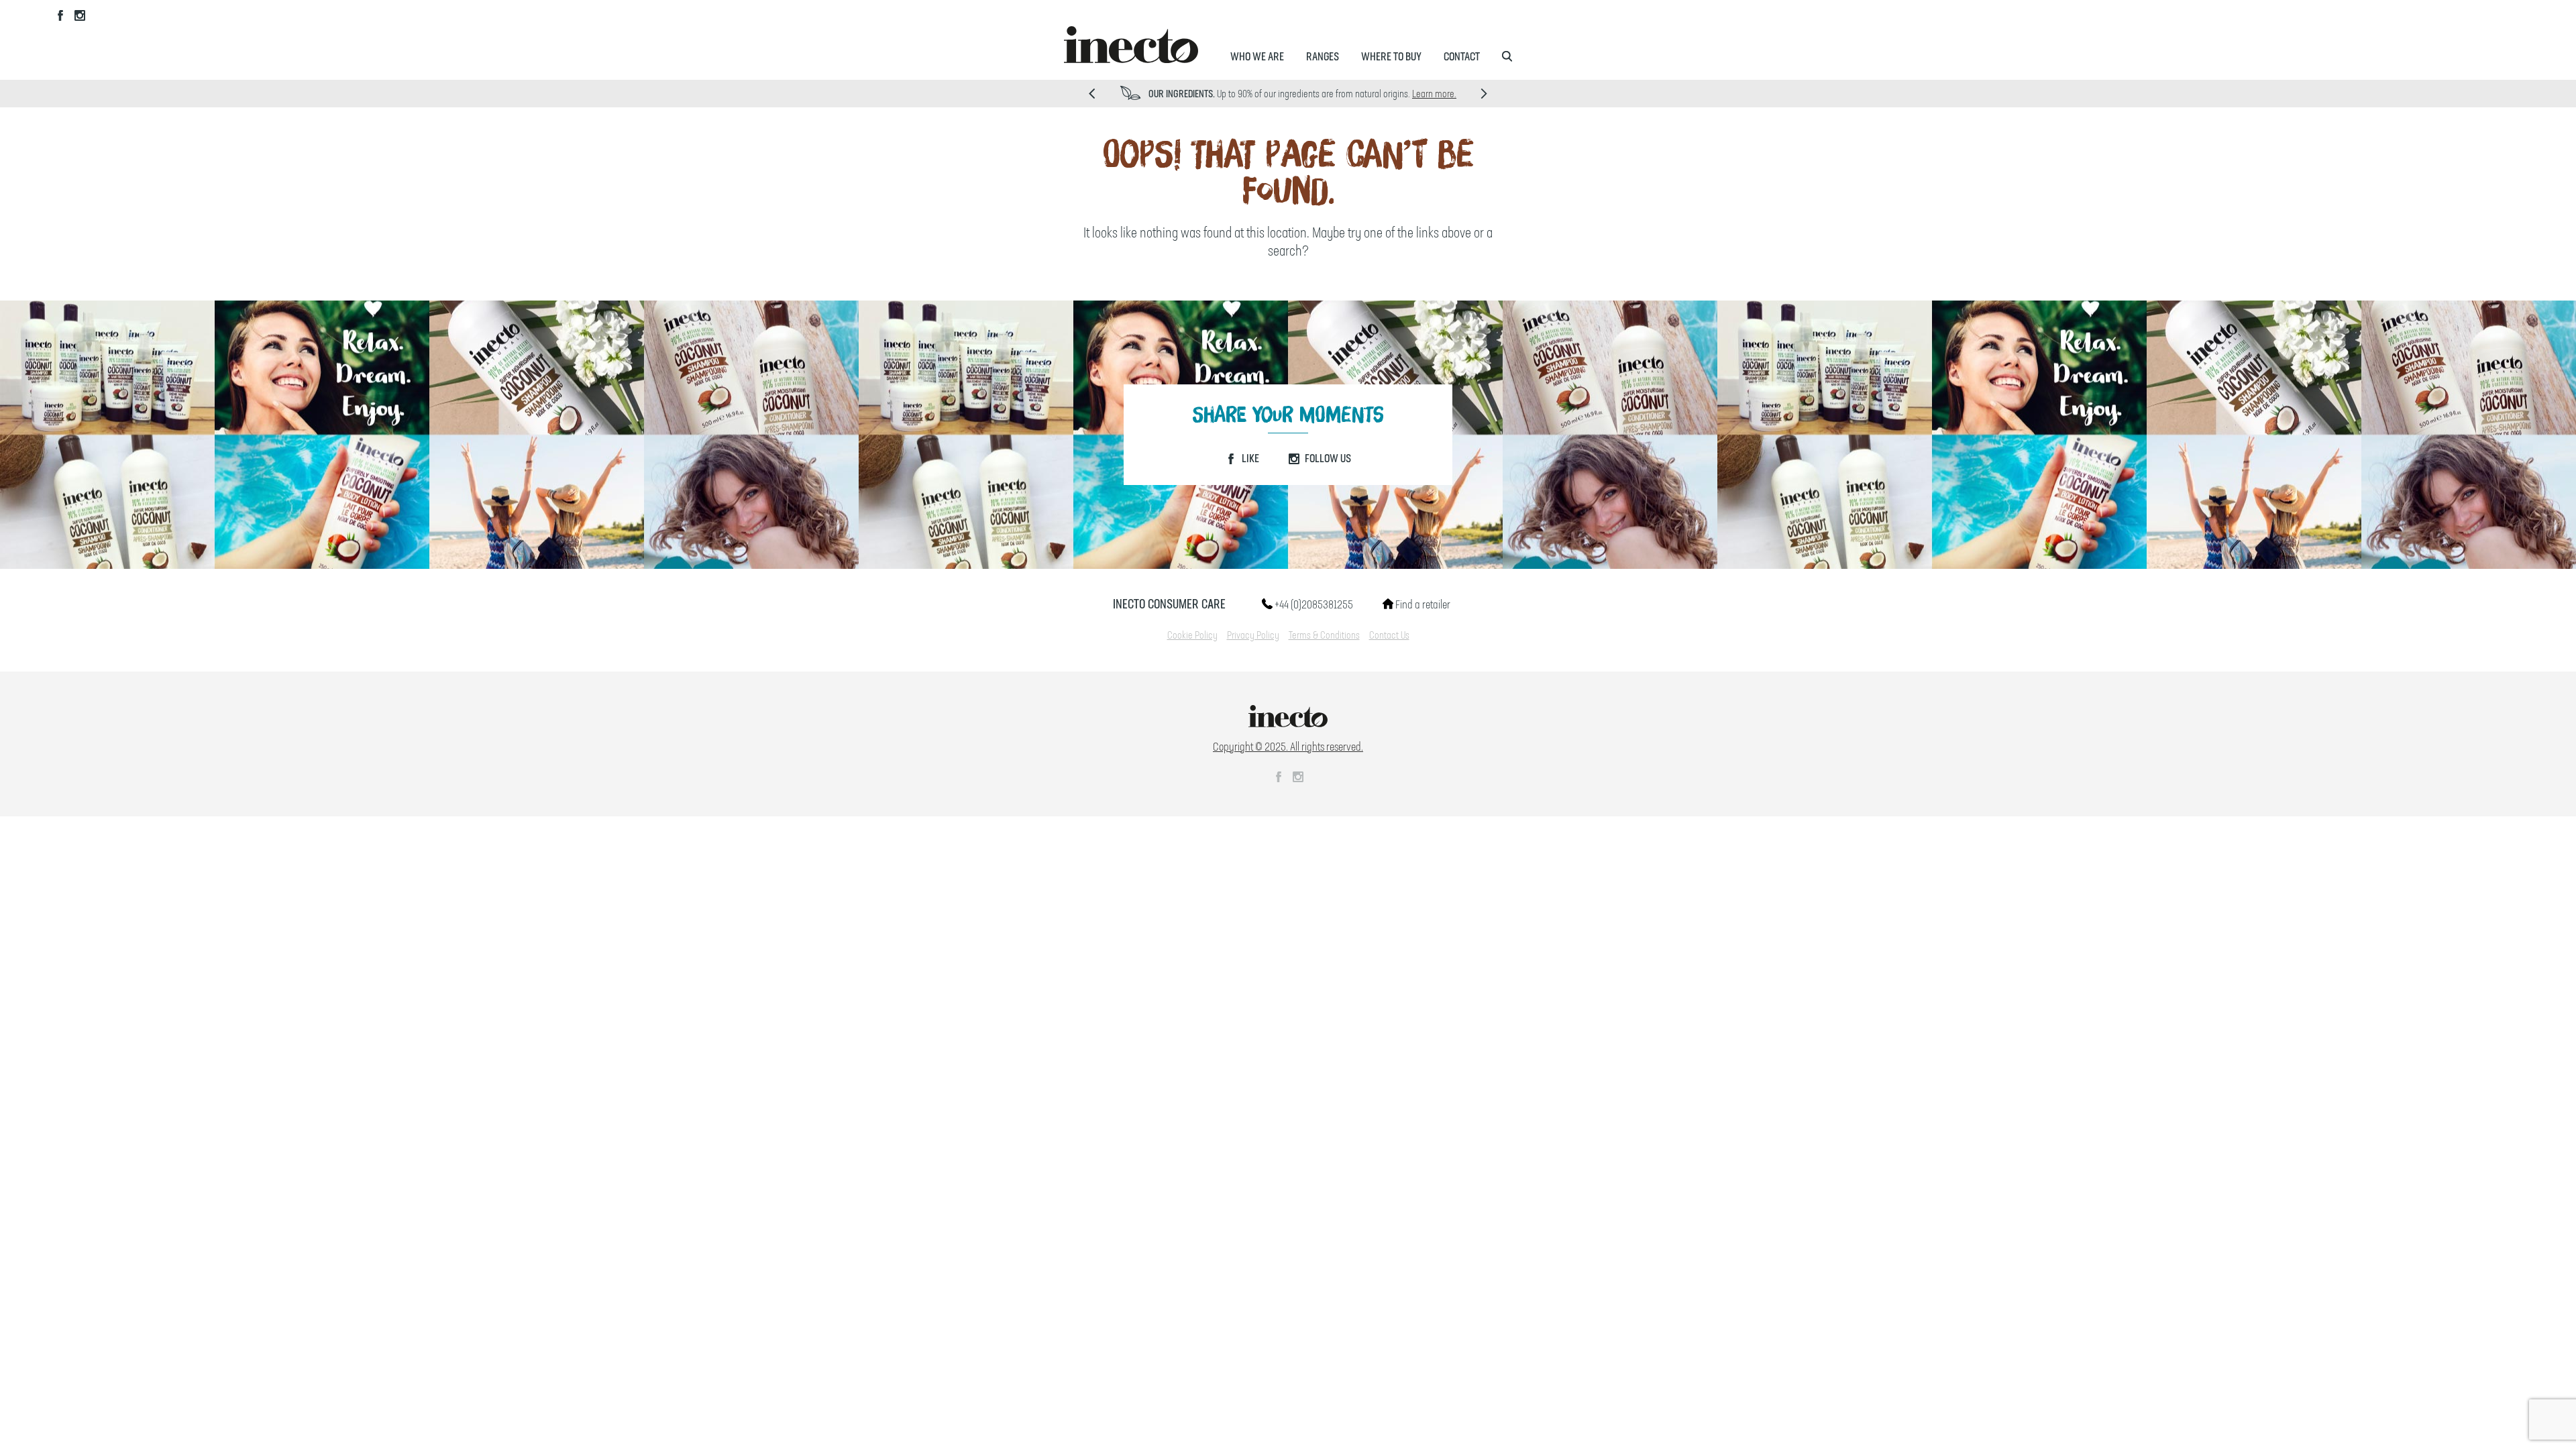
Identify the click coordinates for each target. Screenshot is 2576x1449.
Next (1484, 94)
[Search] (1507, 57)
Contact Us (1389, 636)
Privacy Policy (1253, 636)
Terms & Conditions (1324, 636)
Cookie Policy (1192, 636)
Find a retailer (1422, 605)
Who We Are (1257, 57)
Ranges (1323, 57)
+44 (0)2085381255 (1313, 605)
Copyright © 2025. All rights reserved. (1288, 747)
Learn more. (1395, 95)
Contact (1462, 57)
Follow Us (1327, 459)
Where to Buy (1391, 57)
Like (1249, 459)
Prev (1092, 94)
